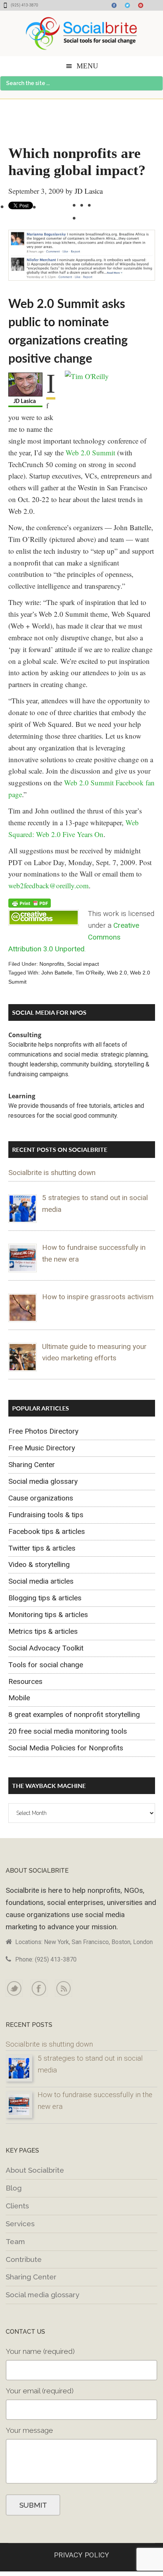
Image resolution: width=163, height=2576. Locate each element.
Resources (25, 1681)
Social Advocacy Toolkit (46, 1648)
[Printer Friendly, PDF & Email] (30, 903)
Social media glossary (43, 1481)
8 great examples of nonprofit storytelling (74, 1714)
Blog (14, 2188)
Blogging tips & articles (45, 1598)
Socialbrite (81, 33)
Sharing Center (32, 1465)
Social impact (83, 964)
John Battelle (57, 973)
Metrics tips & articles (43, 1631)
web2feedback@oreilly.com (49, 885)
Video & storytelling (39, 1564)
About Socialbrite (35, 2170)
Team (15, 2241)
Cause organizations (41, 1498)
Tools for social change (46, 1665)
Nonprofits (52, 964)
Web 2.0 (117, 973)
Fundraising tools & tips (46, 1515)
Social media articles (41, 1581)
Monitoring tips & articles (48, 1615)
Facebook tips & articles (47, 1531)
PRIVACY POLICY (81, 2555)
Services (20, 2224)
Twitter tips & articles (42, 1548)
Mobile (19, 1698)
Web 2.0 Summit (90, 452)
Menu (87, 66)
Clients (17, 2206)
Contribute (24, 2259)
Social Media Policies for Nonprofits (66, 1748)
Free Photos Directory (43, 1431)
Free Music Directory (42, 1448)
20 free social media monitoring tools (68, 1731)
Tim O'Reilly (90, 973)
